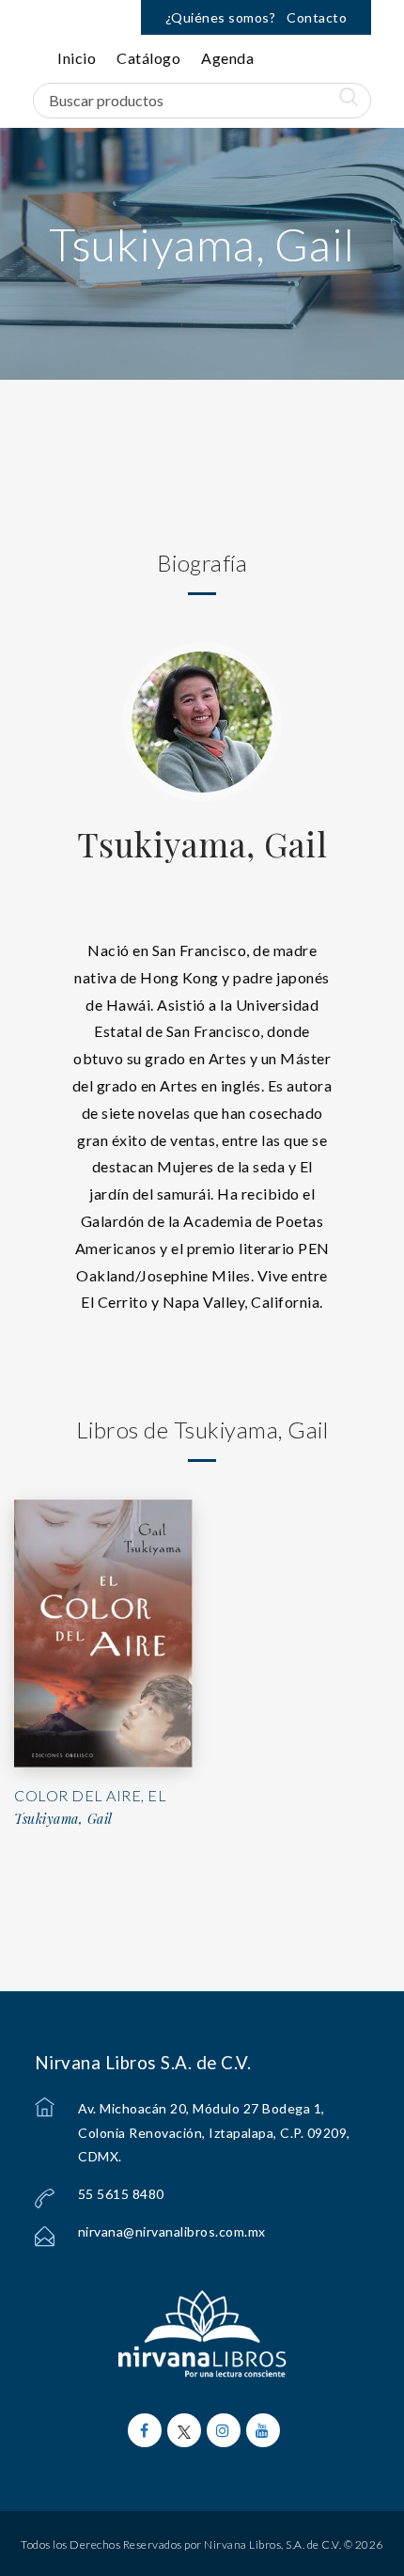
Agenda (227, 58)
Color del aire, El (90, 1795)
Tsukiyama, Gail (202, 843)
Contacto (317, 17)
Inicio (77, 58)
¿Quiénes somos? (221, 17)
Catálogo (148, 58)
